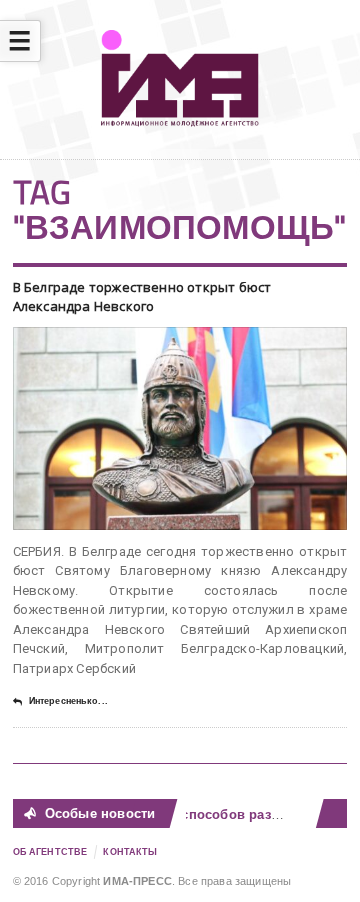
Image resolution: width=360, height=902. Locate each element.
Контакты (130, 852)
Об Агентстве (50, 852)
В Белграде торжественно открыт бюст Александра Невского (142, 297)
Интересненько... (68, 701)
